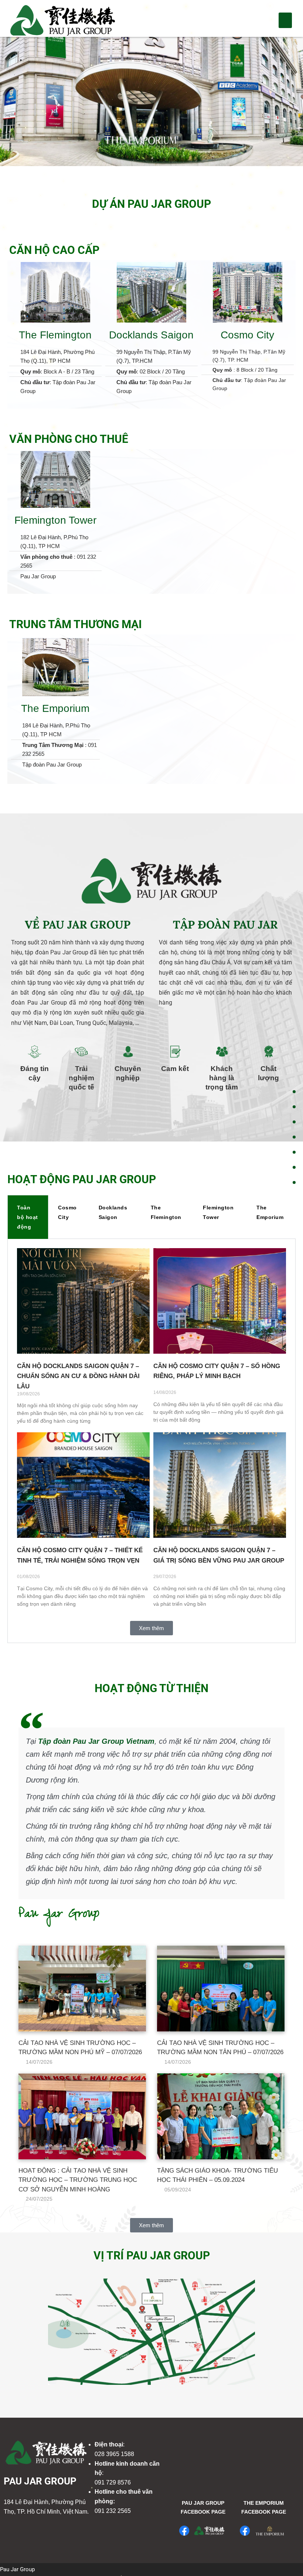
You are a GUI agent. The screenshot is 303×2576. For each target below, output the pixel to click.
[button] (285, 20)
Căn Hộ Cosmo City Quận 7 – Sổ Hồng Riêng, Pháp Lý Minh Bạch (217, 1371)
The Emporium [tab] (270, 1212)
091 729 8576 (113, 2482)
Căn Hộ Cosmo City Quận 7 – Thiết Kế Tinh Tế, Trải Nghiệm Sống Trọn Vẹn (80, 1555)
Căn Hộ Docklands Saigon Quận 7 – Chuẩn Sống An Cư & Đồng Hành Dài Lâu (78, 1376)
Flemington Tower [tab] (218, 1212)
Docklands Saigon (151, 335)
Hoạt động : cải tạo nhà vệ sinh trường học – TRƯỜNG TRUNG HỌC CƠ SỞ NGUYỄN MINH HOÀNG (78, 2180)
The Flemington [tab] (166, 1212)
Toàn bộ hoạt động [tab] (28, 1217)
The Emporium (55, 708)
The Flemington (55, 335)
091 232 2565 (113, 2511)
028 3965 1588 (114, 2454)
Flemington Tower (55, 520)
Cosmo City (247, 335)
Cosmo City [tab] (67, 1212)
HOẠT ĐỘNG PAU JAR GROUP (82, 1179)
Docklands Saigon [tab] (113, 1212)
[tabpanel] (151, 1441)
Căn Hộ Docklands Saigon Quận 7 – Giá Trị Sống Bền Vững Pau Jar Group (219, 1555)
